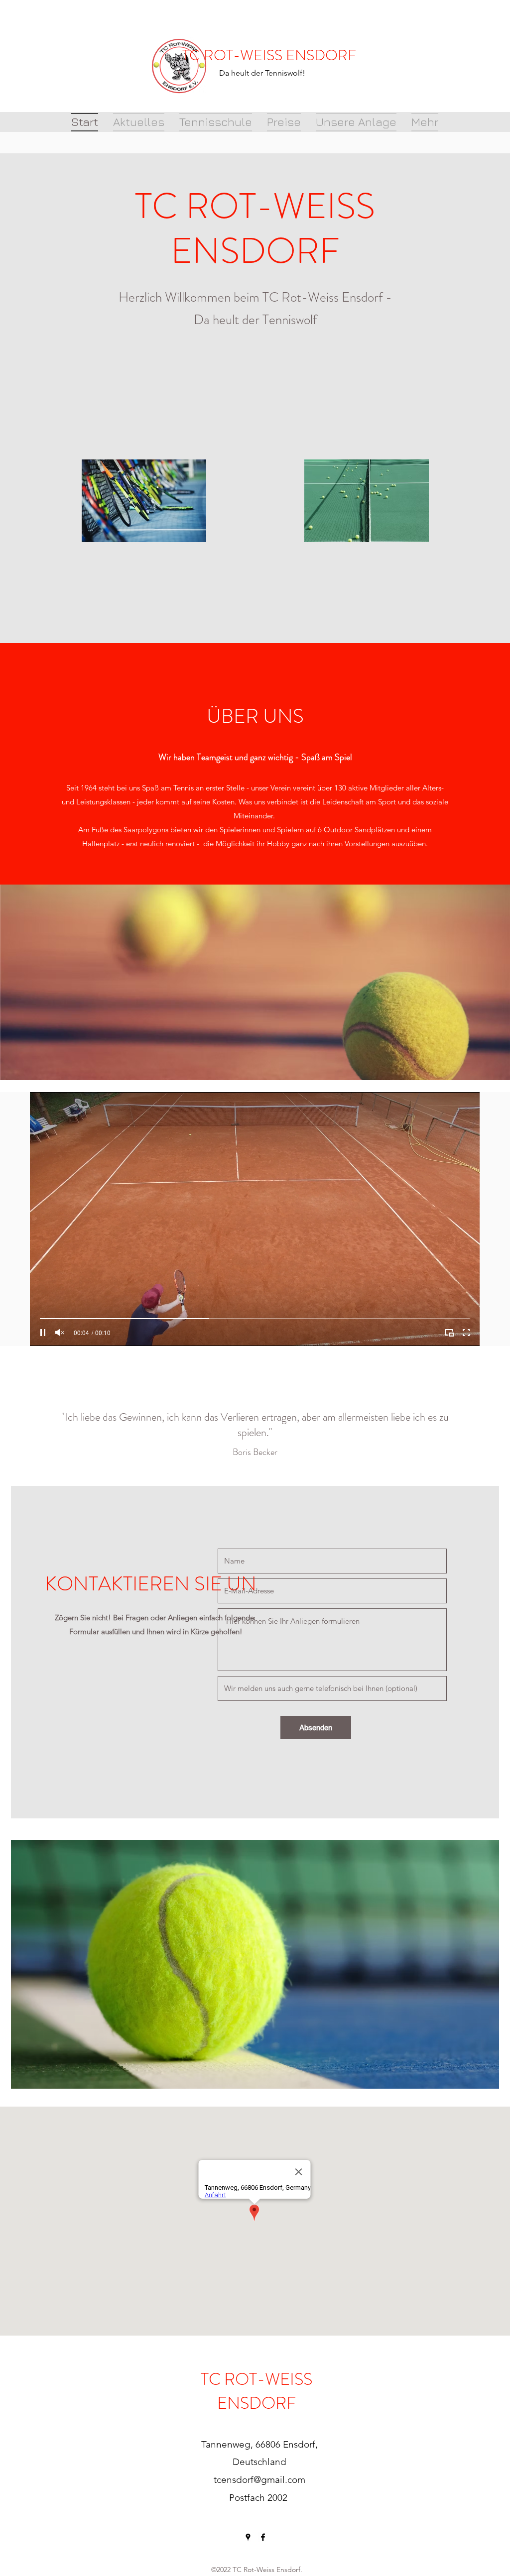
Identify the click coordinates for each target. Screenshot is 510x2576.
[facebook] (263, 2537)
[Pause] (43, 1333)
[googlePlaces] (248, 2537)
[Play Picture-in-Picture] (449, 1333)
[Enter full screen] (466, 1333)
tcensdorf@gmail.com (259, 2480)
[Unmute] (60, 1333)
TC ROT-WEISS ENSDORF (269, 55)
